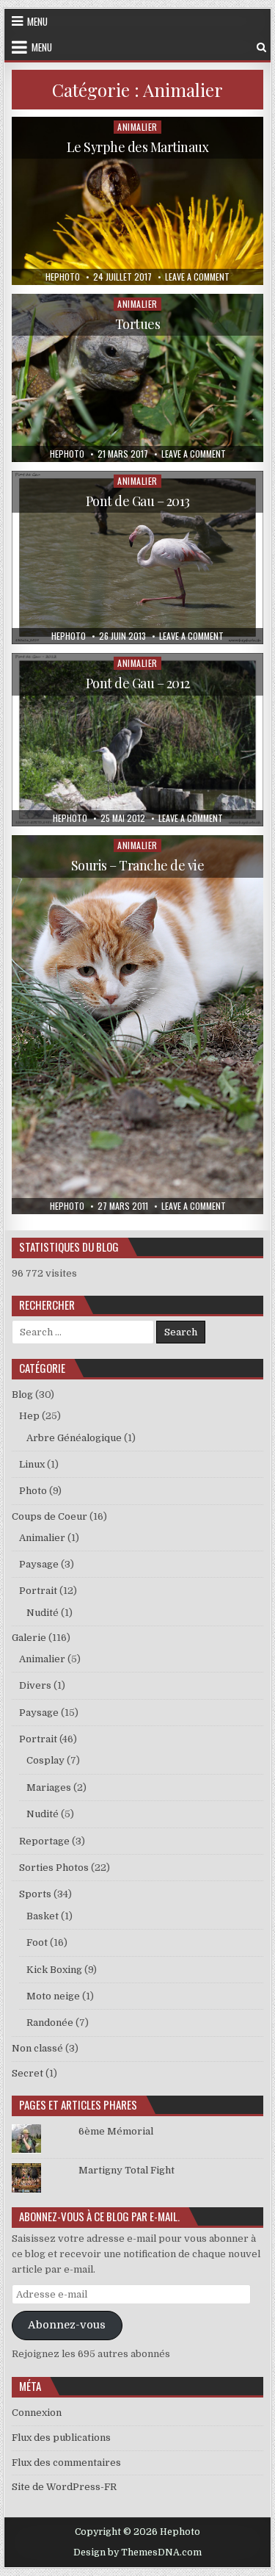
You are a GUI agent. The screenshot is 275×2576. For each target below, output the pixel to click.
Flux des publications (61, 2438)
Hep (29, 1416)
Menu (37, 21)
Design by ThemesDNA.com (137, 2552)
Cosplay (45, 1760)
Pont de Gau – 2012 (138, 683)
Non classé (37, 2048)
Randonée (50, 2023)
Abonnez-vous (67, 2325)
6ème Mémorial (116, 2131)
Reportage (44, 1841)
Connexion (37, 2413)
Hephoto (63, 277)
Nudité (43, 1613)
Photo (33, 1491)
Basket (43, 1916)
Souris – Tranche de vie (138, 865)
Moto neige (53, 1996)
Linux (32, 1464)
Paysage (39, 1564)
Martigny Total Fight (126, 2170)
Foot (37, 1942)
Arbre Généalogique (74, 1438)
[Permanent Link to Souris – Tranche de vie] (138, 1024)
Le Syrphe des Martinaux (138, 147)
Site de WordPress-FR (64, 2487)
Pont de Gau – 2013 (138, 501)
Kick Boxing (54, 1970)
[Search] (261, 47)
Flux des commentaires (66, 2463)
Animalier (137, 127)
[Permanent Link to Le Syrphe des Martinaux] (138, 201)
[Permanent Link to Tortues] (138, 378)
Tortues (138, 324)
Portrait (38, 1591)
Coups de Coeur (49, 1516)
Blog (22, 1395)
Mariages (49, 1787)
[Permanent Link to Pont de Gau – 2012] (138, 740)
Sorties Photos (54, 1868)
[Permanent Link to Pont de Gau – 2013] (138, 558)
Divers (35, 1685)
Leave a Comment (197, 277)
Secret (27, 2073)
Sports (35, 1894)
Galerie (29, 1638)
